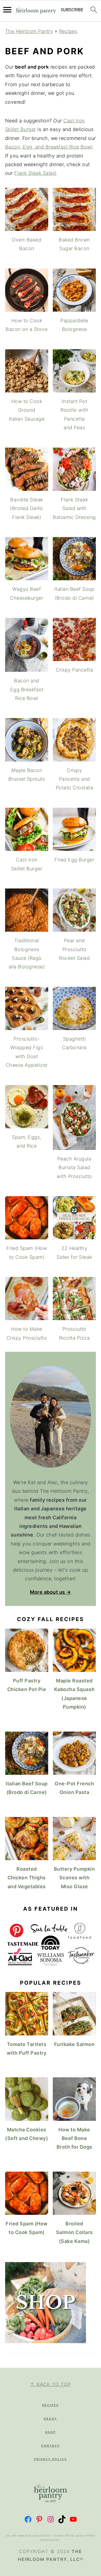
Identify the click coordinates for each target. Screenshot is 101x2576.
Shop (50, 2432)
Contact (51, 2446)
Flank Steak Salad (35, 173)
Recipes (68, 31)
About (50, 2419)
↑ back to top (51, 2384)
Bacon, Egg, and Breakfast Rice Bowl (49, 147)
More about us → (50, 1592)
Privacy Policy (50, 2459)
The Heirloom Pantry (29, 31)
